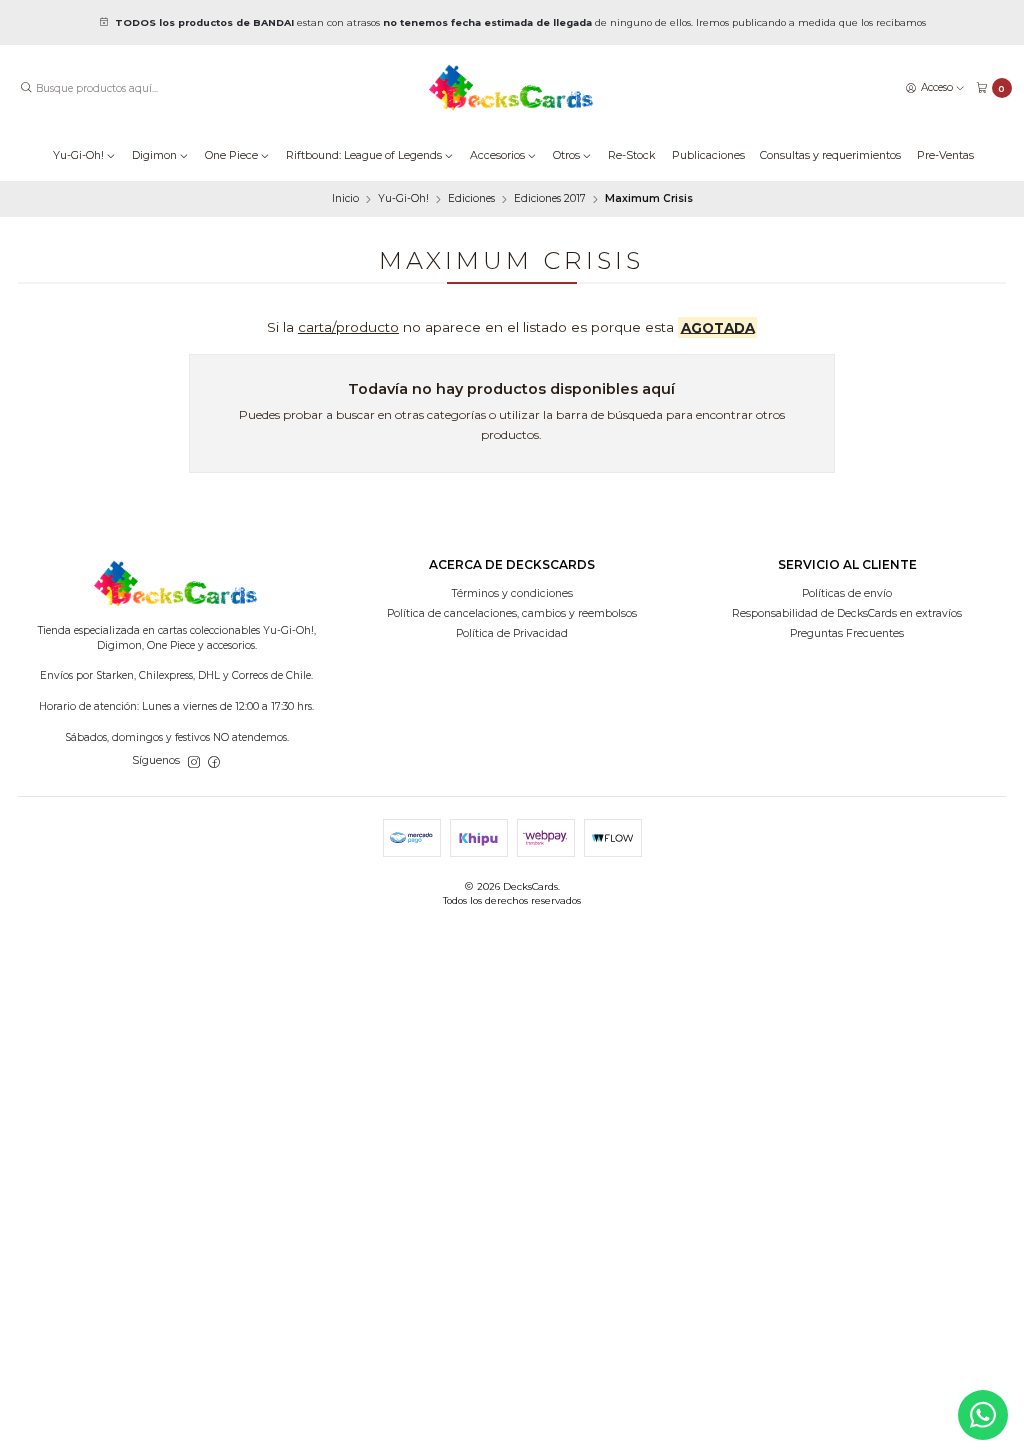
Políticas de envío (847, 593)
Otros (566, 155)
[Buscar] (26, 88)
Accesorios (497, 155)
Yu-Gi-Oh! (78, 155)
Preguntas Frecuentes (847, 633)
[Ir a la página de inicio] (511, 88)
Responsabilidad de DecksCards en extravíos (847, 613)
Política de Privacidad (512, 633)
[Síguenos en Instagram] (194, 761)
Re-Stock (632, 155)
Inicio (345, 199)
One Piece (231, 155)
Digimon (154, 155)
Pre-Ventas (945, 155)
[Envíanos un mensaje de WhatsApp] (983, 1415)
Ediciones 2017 (550, 199)
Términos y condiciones (512, 593)
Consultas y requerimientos (830, 155)
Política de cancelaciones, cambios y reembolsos (512, 613)
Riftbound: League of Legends (364, 155)
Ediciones (471, 199)
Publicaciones (708, 155)
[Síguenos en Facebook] (214, 761)
